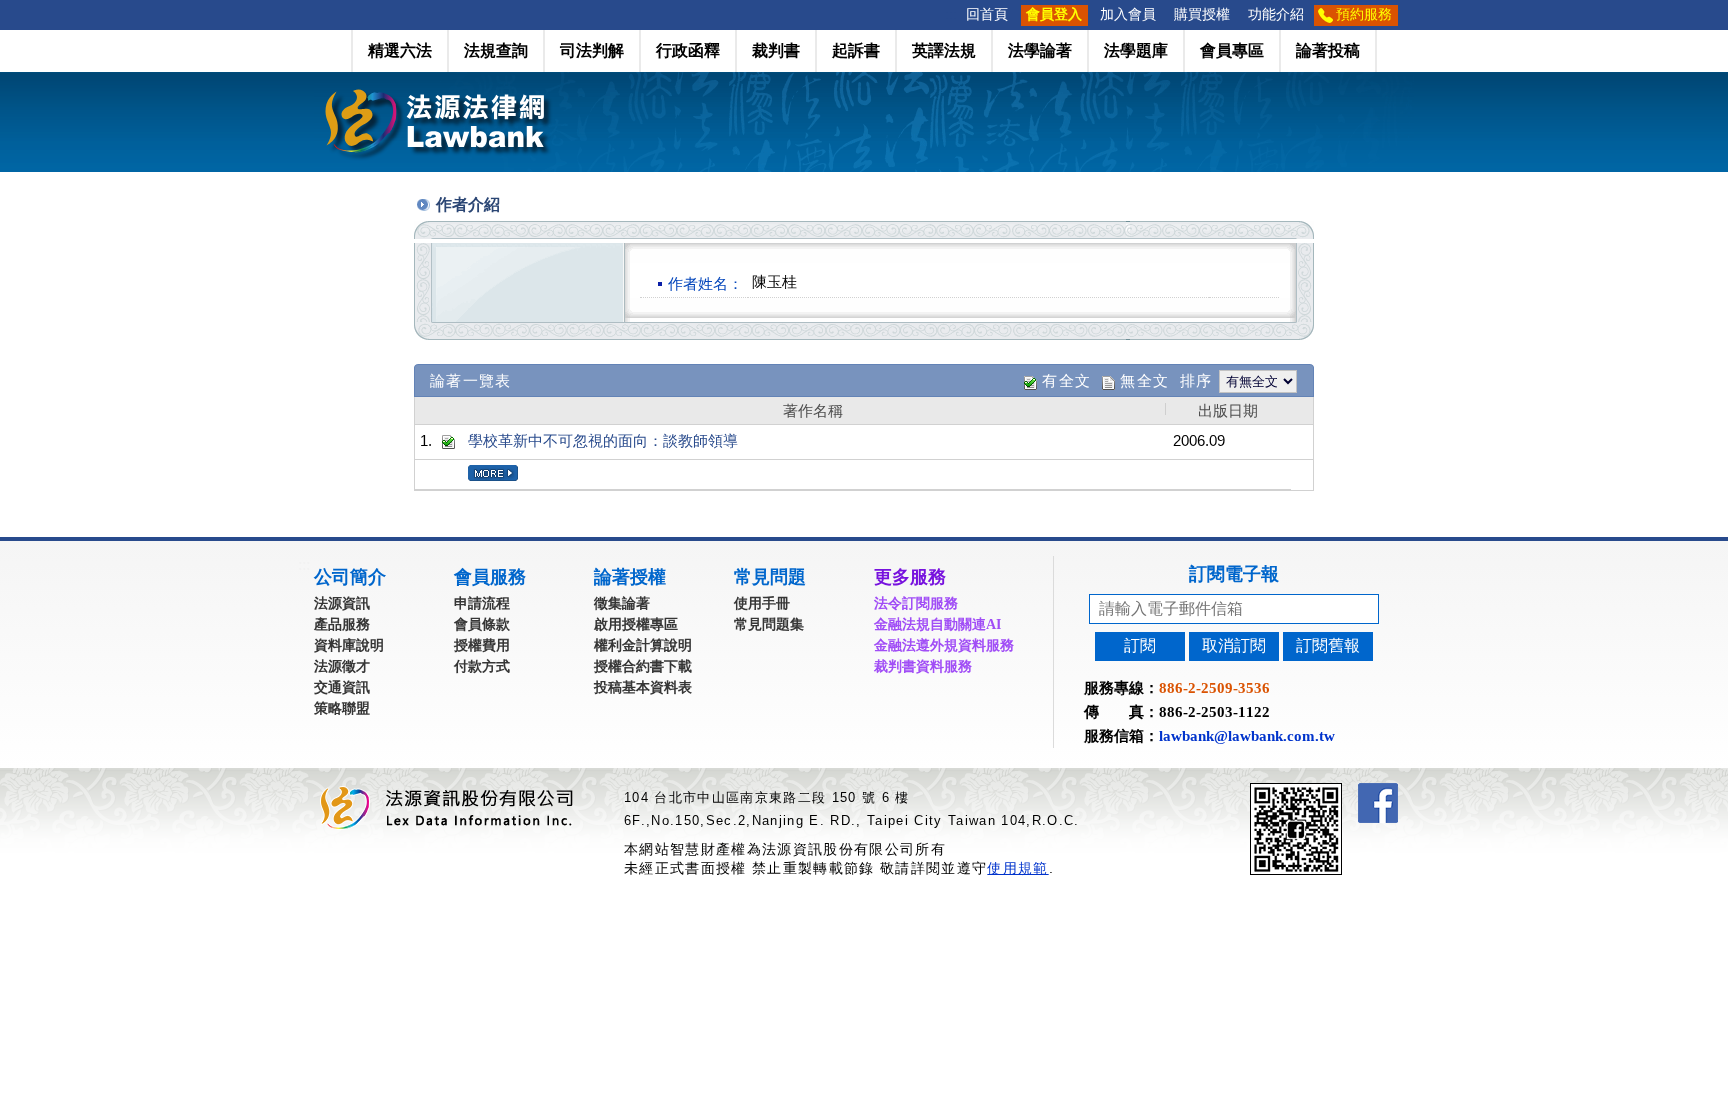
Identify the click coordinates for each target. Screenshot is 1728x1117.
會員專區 (1232, 50)
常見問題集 (769, 624)
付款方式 (482, 666)
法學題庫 (1136, 50)
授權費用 (482, 645)
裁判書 (776, 50)
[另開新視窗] (1332, 791)
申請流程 (482, 603)
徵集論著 (622, 603)
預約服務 (1364, 14)
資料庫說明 (349, 645)
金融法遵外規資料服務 (944, 645)
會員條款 (482, 624)
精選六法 (400, 50)
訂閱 (1140, 645)
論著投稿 (1328, 50)
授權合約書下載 (643, 666)
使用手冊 (762, 603)
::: (951, 14)
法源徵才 (342, 666)
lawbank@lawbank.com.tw (1247, 736)
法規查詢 (496, 50)
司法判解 (592, 50)
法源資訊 (342, 603)
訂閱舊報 (1328, 645)
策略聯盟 (342, 708)
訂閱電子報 (1234, 574)
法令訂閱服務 (916, 603)
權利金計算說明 (643, 645)
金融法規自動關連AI (937, 624)
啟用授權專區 (636, 624)
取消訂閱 (1234, 645)
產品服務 (342, 624)
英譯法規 (944, 50)
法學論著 (1040, 50)
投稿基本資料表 (643, 687)
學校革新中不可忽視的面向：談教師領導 (603, 440)
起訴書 (856, 50)
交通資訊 (342, 687)
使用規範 (1017, 868)
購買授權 (1202, 14)
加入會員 (1128, 14)
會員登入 (1054, 14)
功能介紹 (1276, 14)
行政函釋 (688, 50)
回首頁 (987, 14)
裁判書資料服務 (923, 666)
